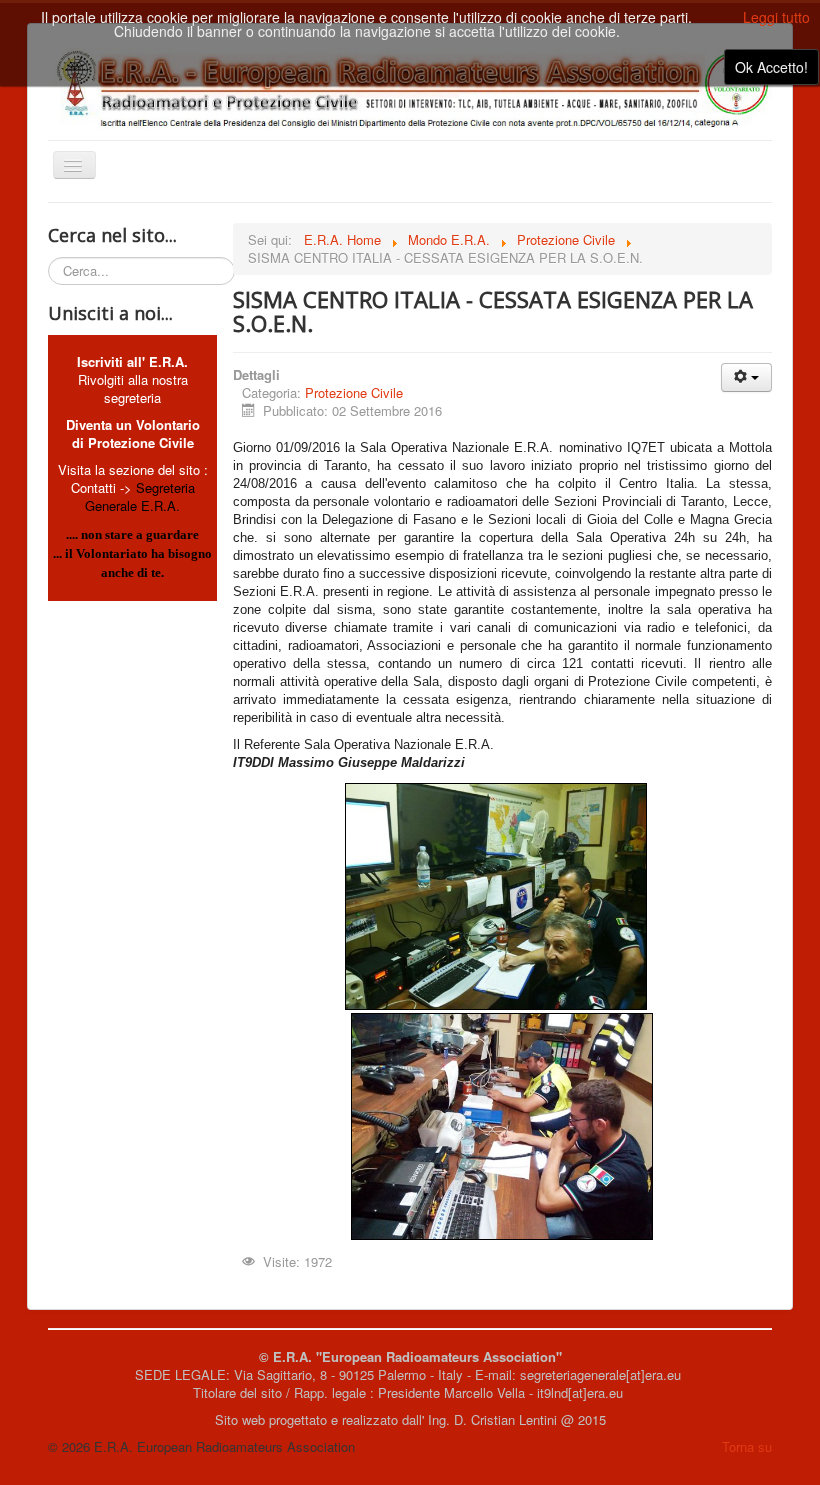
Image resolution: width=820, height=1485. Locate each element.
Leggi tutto (776, 17)
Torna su (747, 1446)
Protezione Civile (354, 392)
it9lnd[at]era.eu (582, 1392)
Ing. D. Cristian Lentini (492, 1419)
